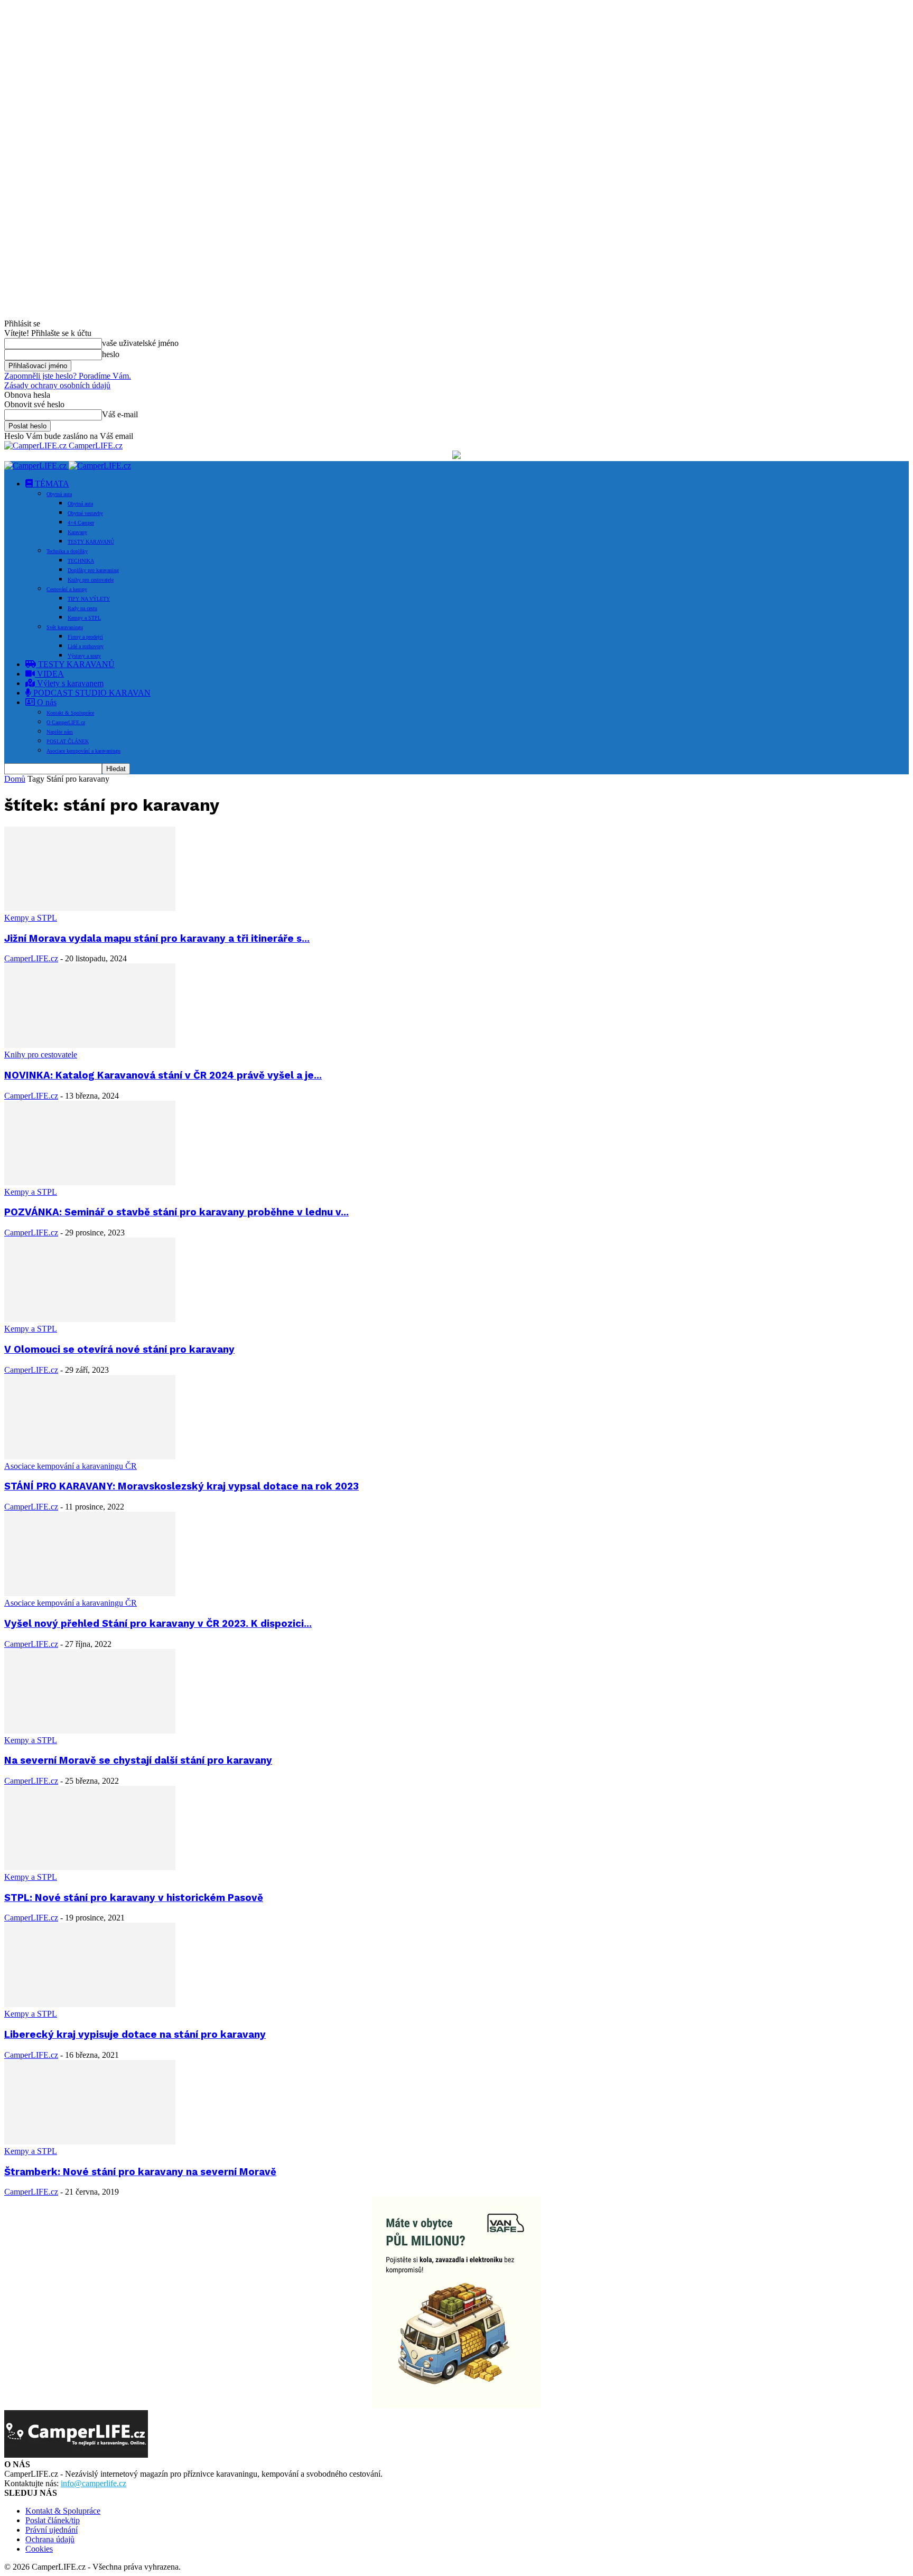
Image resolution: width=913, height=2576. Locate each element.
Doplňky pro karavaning (93, 570)
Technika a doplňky (67, 551)
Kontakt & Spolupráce (70, 713)
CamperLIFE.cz (31, 958)
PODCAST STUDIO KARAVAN (91, 693)
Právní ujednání (52, 2530)
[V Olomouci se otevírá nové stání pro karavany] (90, 1319)
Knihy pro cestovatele (91, 580)
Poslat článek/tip (53, 2520)
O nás (46, 702)
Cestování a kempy (67, 589)
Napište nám (60, 732)
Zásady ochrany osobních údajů (57, 385)
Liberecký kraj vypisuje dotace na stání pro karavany (135, 2035)
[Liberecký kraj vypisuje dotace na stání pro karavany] (90, 2004)
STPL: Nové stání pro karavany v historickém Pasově (134, 1898)
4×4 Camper (81, 523)
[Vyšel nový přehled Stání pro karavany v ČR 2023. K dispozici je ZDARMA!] (90, 1593)
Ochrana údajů (50, 2539)
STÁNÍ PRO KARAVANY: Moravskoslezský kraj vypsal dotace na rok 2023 (181, 1486)
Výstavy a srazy (84, 656)
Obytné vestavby (85, 513)
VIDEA (49, 674)
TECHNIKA (81, 561)
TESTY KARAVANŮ (91, 542)
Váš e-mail (120, 414)
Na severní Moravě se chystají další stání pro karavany (138, 1760)
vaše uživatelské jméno (140, 343)
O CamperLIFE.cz (66, 722)
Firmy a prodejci (85, 637)
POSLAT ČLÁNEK (68, 741)
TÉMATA (51, 484)
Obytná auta (59, 494)
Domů (15, 779)
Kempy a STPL (84, 618)
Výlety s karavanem (69, 683)
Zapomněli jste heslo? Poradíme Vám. (68, 376)
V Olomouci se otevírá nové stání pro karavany (119, 1350)
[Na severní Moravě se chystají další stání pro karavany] (90, 1731)
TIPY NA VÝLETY (89, 599)
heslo (111, 354)
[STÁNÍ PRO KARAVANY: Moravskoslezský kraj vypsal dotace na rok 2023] (90, 1456)
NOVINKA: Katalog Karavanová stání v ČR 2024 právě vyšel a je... (163, 1075)
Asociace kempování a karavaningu (83, 751)
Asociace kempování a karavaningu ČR (71, 1466)
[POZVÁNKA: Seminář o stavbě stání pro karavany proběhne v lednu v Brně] (90, 1182)
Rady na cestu (82, 608)
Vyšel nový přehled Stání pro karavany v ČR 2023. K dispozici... (158, 1624)
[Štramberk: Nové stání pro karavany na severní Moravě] (90, 2142)
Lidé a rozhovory (86, 646)
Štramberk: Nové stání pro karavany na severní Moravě (140, 2172)
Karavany (77, 532)
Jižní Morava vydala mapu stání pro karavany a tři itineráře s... (157, 939)
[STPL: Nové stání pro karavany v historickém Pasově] (90, 1867)
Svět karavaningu (65, 627)
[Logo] (36, 466)
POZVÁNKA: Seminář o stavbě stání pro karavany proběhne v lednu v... (176, 1212)
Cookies (39, 2549)
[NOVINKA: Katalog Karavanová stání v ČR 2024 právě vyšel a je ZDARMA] (90, 1045)
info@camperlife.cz (94, 2483)
